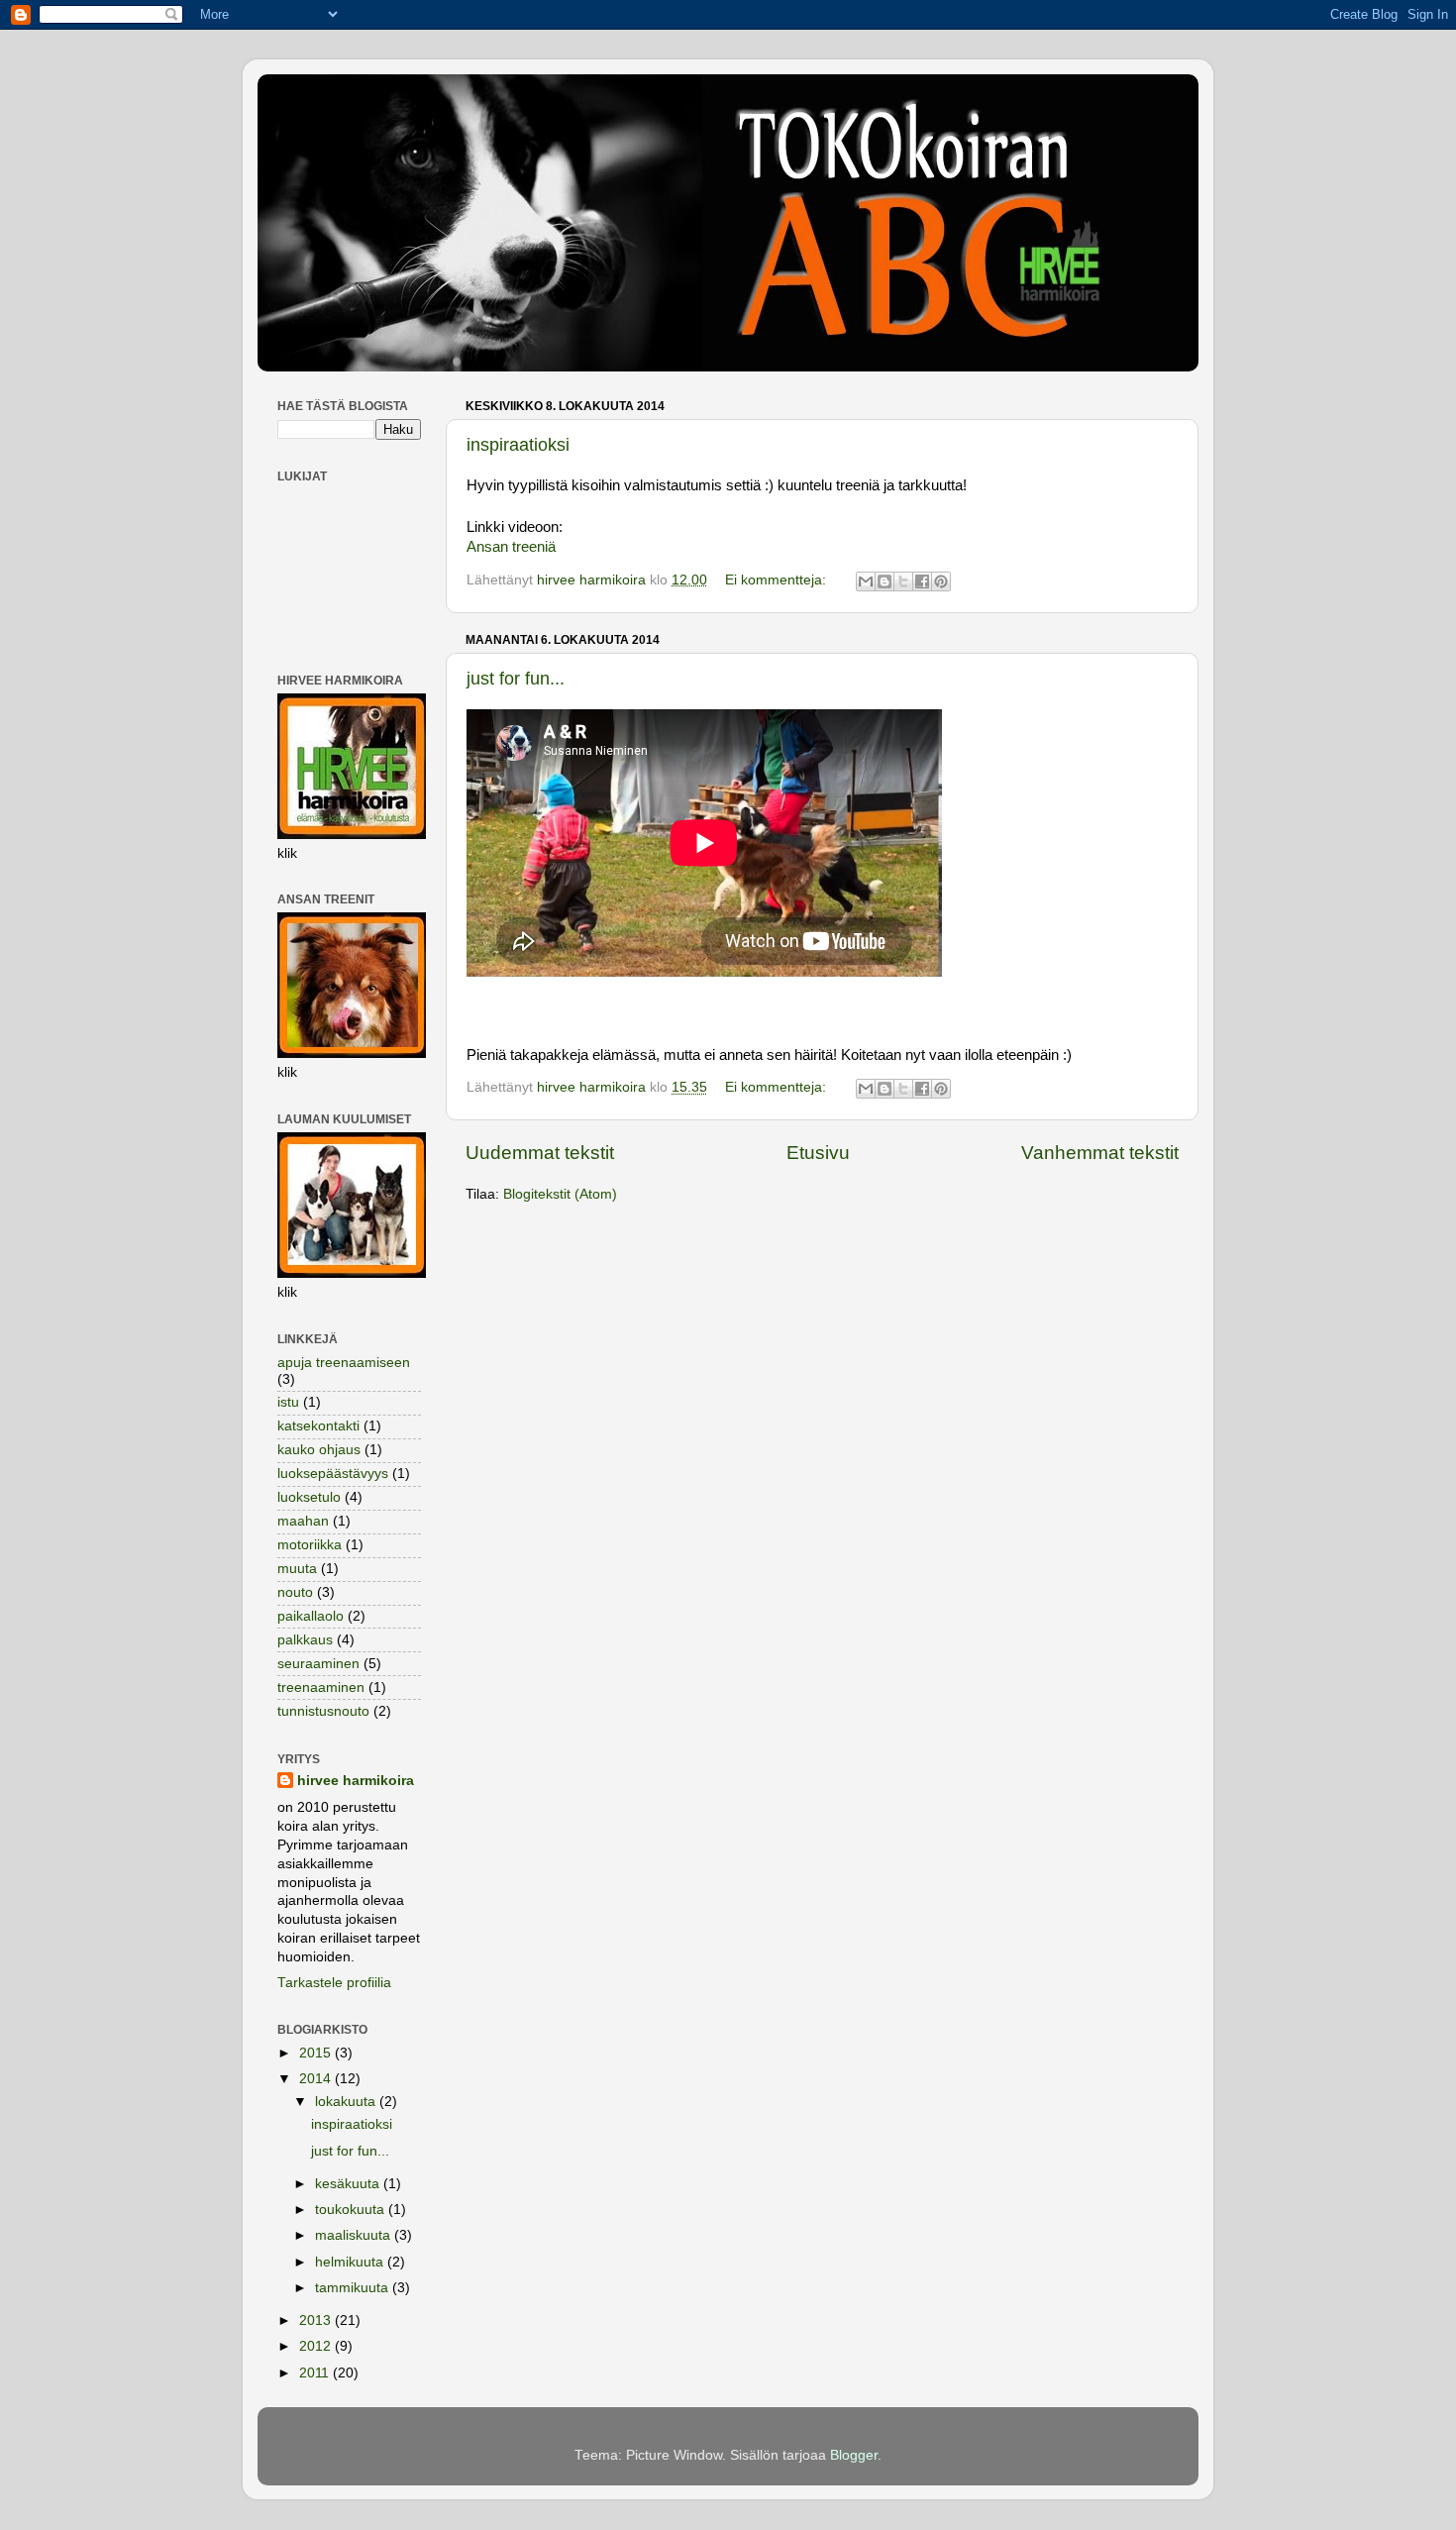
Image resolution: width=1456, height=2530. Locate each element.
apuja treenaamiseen (344, 1363)
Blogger (854, 2455)
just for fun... (516, 679)
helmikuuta (351, 2262)
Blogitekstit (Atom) (560, 1194)
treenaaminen (321, 1687)
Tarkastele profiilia (334, 1983)
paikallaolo (311, 1616)
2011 (316, 2373)
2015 (317, 2053)
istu (288, 1402)
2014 (317, 2079)
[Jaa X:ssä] (903, 581)
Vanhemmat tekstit (1100, 1153)
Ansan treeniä (511, 547)
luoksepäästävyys (333, 1474)
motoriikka (310, 1545)
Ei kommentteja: (778, 580)
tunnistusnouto (323, 1711)
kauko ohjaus (319, 1450)
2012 (317, 2346)
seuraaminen (318, 1664)
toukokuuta (352, 2210)
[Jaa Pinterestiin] (941, 581)
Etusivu (818, 1153)
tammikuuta (354, 2288)
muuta (297, 1569)
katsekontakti (318, 1426)
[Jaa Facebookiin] (922, 581)
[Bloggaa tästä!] (884, 581)
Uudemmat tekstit (540, 1153)
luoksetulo (309, 1497)
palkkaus (305, 1640)
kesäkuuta (349, 2184)
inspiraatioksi (518, 445)
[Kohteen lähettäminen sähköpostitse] (866, 581)
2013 (317, 2320)
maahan (303, 1521)
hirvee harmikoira (356, 1781)
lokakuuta (347, 2102)
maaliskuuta (355, 2235)
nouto (295, 1592)
